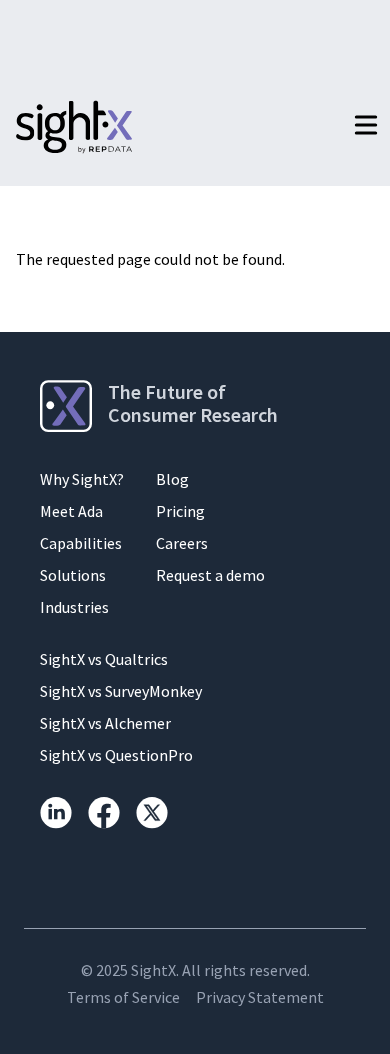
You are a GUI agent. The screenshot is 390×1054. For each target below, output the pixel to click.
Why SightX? (82, 479)
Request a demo (210, 575)
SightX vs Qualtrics (104, 659)
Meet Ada (71, 511)
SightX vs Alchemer (105, 723)
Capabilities (81, 543)
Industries (74, 607)
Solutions (73, 575)
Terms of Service (123, 997)
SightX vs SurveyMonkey (121, 691)
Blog (172, 479)
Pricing (180, 511)
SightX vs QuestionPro (116, 755)
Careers (182, 543)
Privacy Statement (260, 997)
